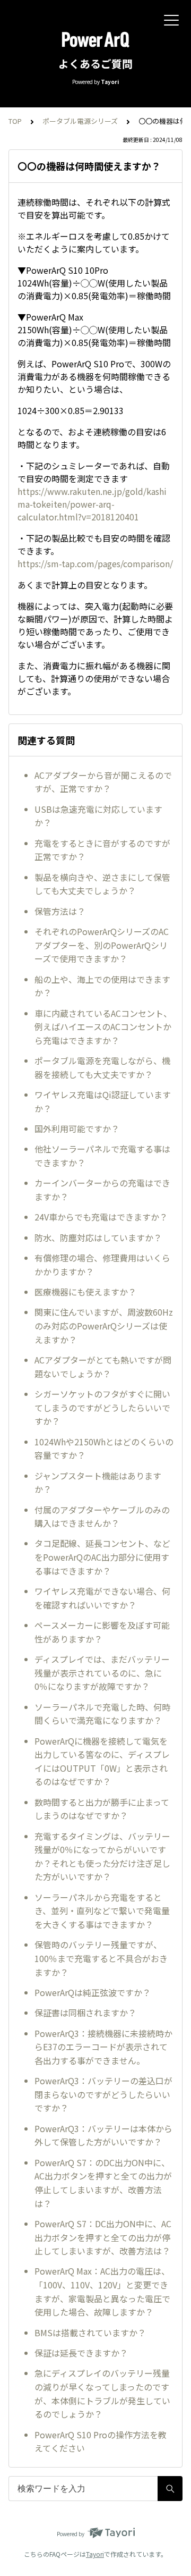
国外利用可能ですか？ (77, 1129)
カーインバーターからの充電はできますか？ (102, 1190)
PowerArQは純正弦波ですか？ (93, 1992)
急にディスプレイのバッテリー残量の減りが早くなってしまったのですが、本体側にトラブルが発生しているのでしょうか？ (102, 2393)
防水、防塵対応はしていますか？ (98, 1238)
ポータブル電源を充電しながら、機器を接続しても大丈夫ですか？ (102, 1067)
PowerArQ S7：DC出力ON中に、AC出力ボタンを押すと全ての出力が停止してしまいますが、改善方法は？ (103, 2237)
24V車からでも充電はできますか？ (101, 1217)
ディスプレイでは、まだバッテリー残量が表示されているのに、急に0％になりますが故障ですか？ (102, 1673)
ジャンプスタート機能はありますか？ (98, 1483)
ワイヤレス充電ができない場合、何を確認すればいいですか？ (102, 1598)
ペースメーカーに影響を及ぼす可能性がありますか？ (102, 1632)
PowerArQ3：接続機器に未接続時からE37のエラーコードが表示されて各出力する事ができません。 (103, 2047)
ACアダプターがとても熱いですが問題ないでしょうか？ (103, 1367)
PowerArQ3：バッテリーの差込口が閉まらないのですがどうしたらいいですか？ (103, 2094)
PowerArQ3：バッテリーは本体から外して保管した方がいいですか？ (103, 2135)
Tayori (95, 2554)
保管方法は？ (60, 911)
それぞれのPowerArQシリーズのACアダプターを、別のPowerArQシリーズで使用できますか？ (102, 945)
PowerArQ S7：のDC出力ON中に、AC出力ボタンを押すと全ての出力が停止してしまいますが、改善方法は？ (103, 2183)
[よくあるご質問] (95, 40)
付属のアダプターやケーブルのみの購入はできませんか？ (102, 1517)
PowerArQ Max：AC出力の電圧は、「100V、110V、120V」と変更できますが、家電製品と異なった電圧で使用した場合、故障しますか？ (102, 2291)
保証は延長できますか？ (81, 2353)
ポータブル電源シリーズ (80, 121)
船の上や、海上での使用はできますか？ (102, 986)
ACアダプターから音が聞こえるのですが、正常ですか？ (103, 782)
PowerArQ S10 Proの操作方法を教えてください (101, 2442)
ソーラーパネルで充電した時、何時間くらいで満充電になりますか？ (102, 1714)
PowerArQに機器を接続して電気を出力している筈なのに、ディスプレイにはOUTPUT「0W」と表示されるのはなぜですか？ (102, 1761)
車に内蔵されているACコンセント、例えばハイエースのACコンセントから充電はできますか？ (103, 1027)
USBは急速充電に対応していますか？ (98, 816)
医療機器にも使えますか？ (85, 1292)
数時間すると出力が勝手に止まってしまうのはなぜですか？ (102, 1809)
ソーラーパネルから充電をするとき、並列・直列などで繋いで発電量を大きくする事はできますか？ (102, 1911)
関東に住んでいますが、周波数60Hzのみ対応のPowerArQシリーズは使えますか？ (104, 1325)
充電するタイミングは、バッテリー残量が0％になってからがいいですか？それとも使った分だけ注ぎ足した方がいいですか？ (102, 1857)
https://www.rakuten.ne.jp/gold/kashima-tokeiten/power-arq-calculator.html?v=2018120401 (92, 504)
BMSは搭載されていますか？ (90, 2333)
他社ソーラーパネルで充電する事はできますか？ (102, 1156)
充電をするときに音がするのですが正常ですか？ (102, 850)
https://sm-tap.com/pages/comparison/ (95, 563)
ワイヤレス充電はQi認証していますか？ (103, 1101)
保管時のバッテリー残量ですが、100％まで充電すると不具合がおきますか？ (101, 1958)
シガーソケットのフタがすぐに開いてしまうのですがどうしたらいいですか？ (102, 1407)
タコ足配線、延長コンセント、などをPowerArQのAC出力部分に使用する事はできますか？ (102, 1557)
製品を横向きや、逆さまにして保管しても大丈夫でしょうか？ (102, 884)
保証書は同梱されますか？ (85, 2013)
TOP (15, 121)
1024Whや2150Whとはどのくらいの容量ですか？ (104, 1449)
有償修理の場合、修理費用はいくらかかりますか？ (102, 1265)
